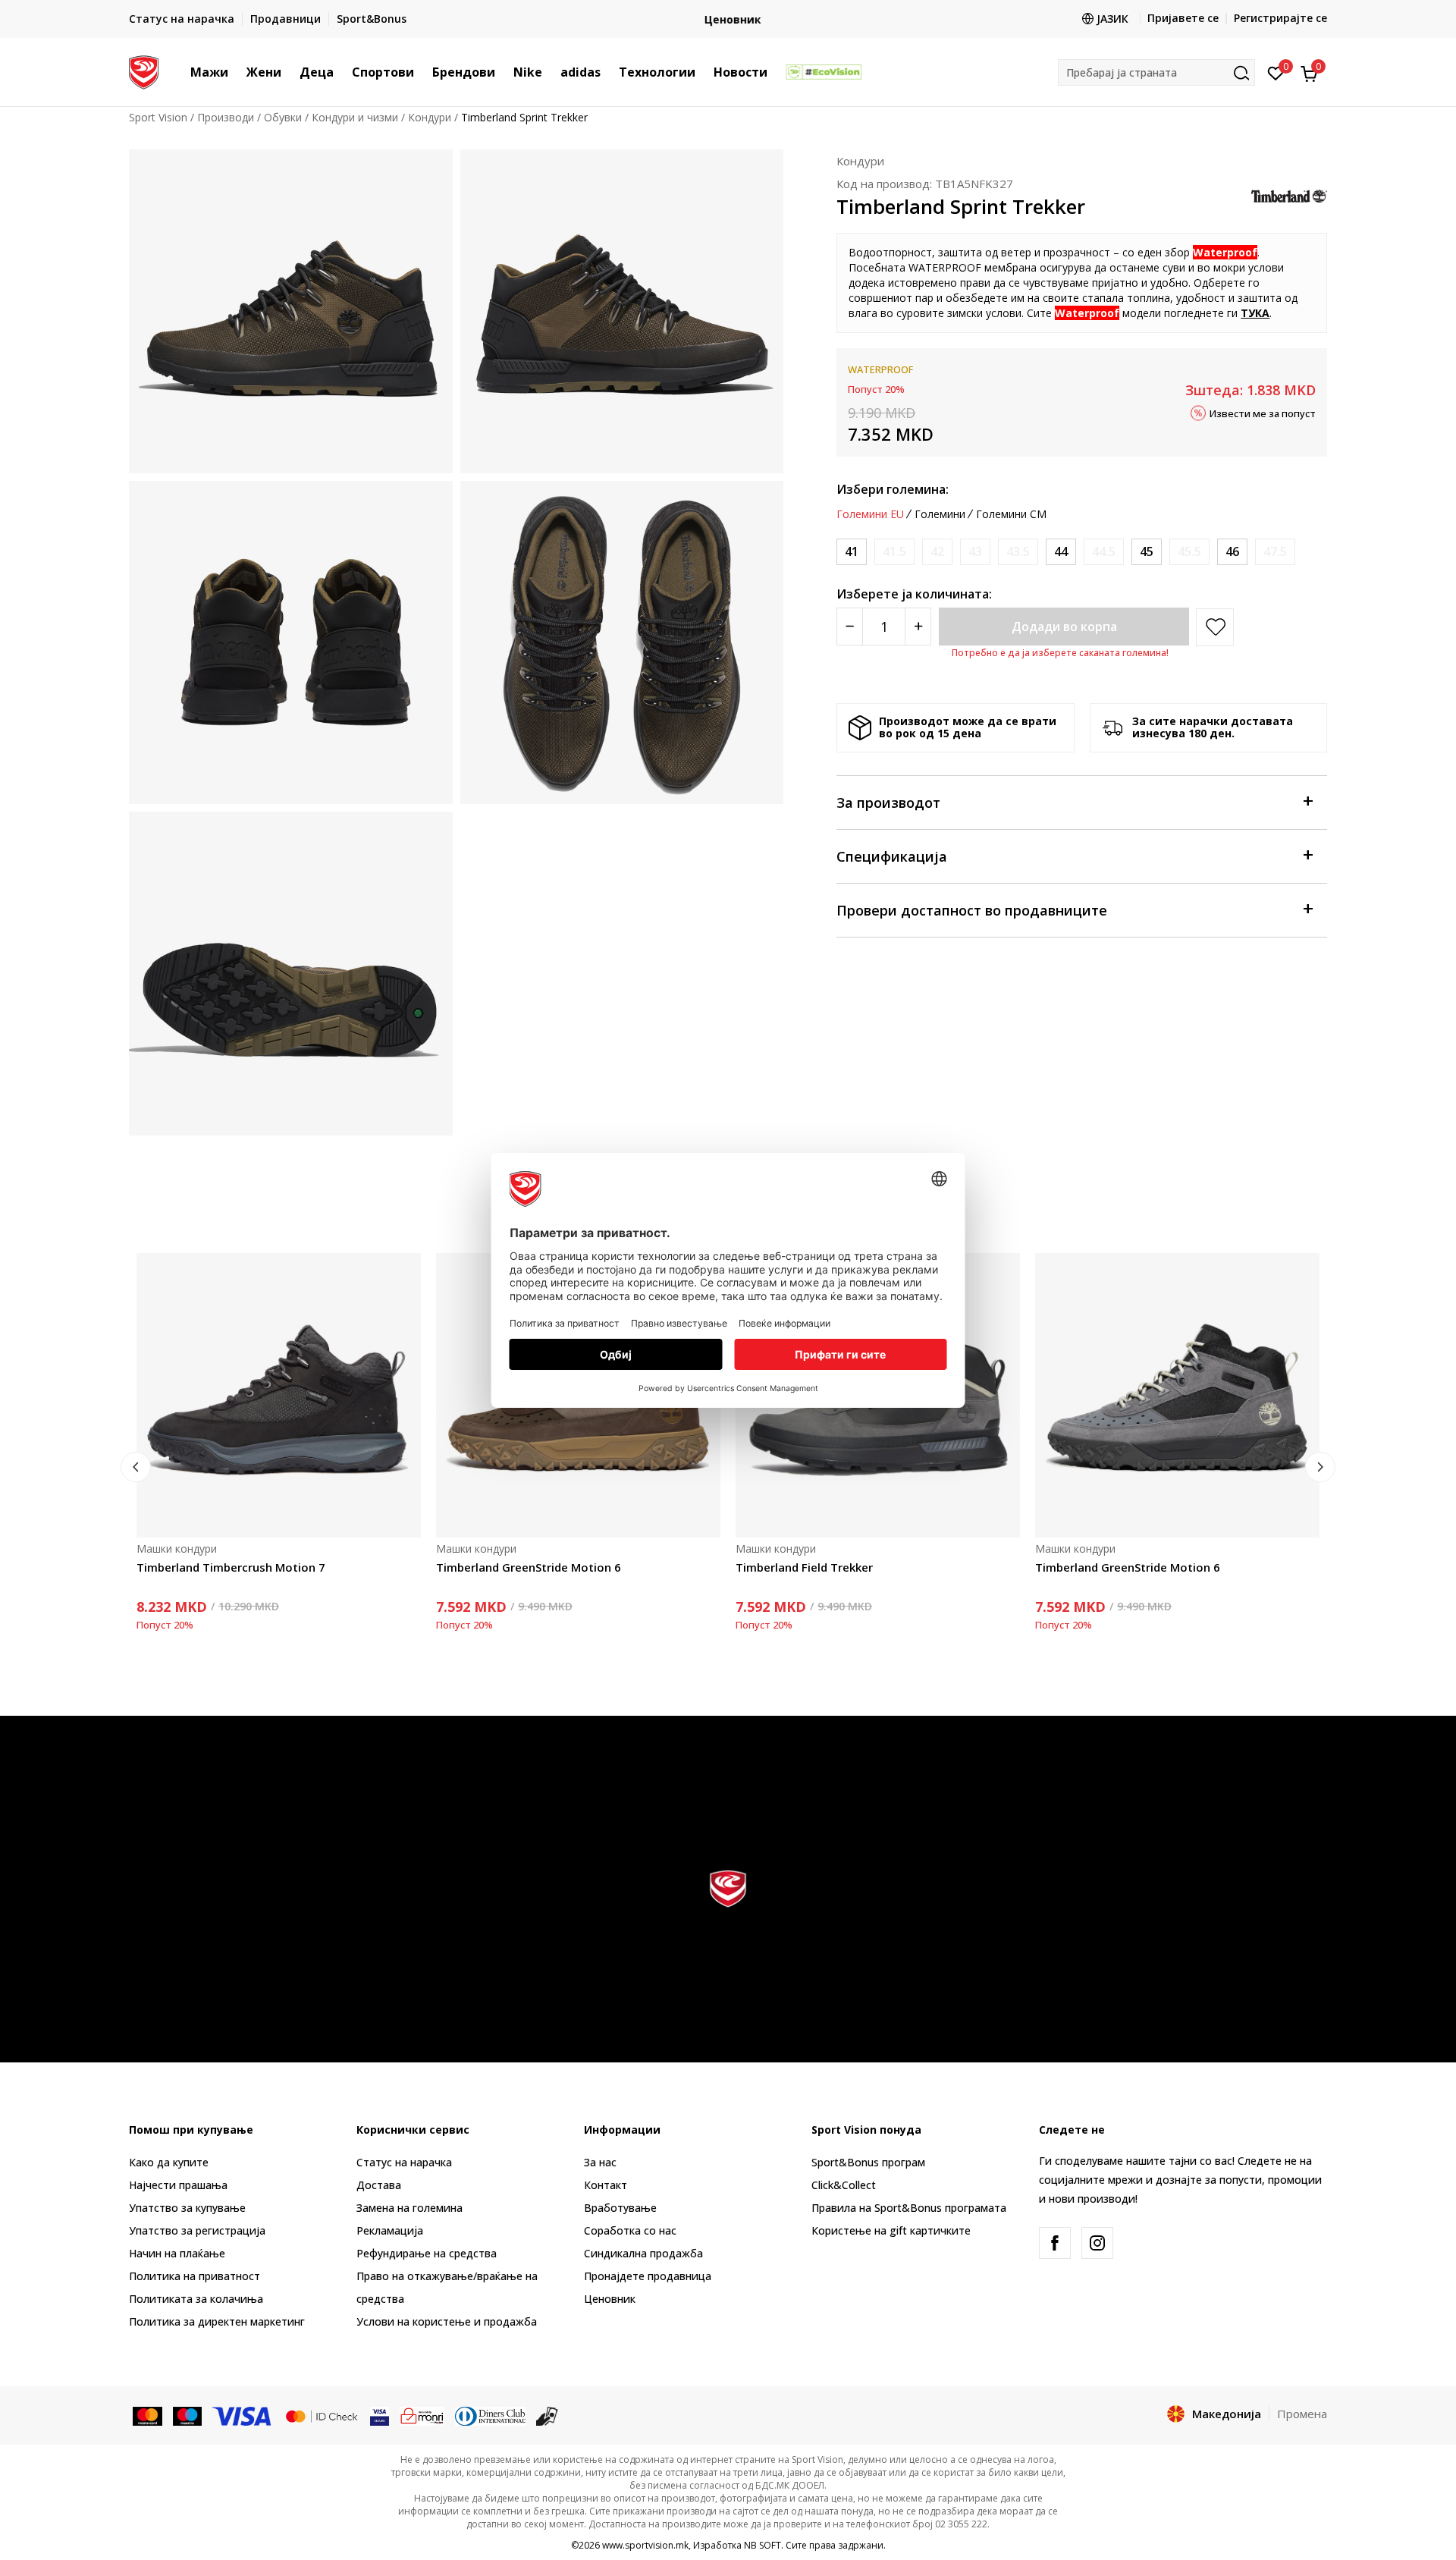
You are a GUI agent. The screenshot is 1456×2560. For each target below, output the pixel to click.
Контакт (606, 2185)
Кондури (430, 117)
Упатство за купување (187, 2208)
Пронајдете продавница (648, 2276)
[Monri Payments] (422, 2415)
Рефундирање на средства (427, 2253)
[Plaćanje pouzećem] (547, 2415)
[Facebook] (1055, 2243)
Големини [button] (940, 514)
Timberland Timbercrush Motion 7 (231, 1567)
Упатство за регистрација (197, 2230)
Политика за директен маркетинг (217, 2321)
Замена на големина (409, 2208)
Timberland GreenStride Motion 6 (529, 1567)
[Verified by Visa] (380, 2415)
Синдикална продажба (643, 2253)
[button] (236, 72)
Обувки (283, 117)
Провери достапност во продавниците (972, 910)
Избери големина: (893, 489)
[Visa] (243, 2415)
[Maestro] (188, 2415)
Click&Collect (844, 2185)
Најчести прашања (178, 2185)
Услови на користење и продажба (447, 2321)
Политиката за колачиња (196, 2299)
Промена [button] (1302, 2414)
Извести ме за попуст (1263, 413)
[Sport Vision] (144, 71)
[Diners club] (491, 2415)
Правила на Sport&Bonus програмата (909, 2208)
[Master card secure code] (322, 2415)
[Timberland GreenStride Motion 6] (1177, 1395)
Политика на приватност (195, 2276)
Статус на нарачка (404, 2162)
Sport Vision (158, 117)
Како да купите (169, 2162)
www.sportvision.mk (645, 2545)
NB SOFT (763, 2545)
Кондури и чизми (355, 117)
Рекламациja (390, 2230)
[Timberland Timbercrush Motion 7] (279, 1395)
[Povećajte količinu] (918, 627)
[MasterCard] (147, 2415)
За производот (888, 803)
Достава (379, 2185)
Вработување (620, 2208)
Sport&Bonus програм (868, 2162)
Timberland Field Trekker (804, 1567)
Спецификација (892, 856)
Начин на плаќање (177, 2253)
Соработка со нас (630, 2230)
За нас (600, 2162)
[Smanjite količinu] (850, 627)
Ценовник (728, 19)
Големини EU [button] (870, 514)
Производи (226, 117)
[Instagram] (1097, 2243)
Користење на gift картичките (891, 2230)
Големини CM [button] (1011, 514)
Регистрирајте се (1280, 18)
